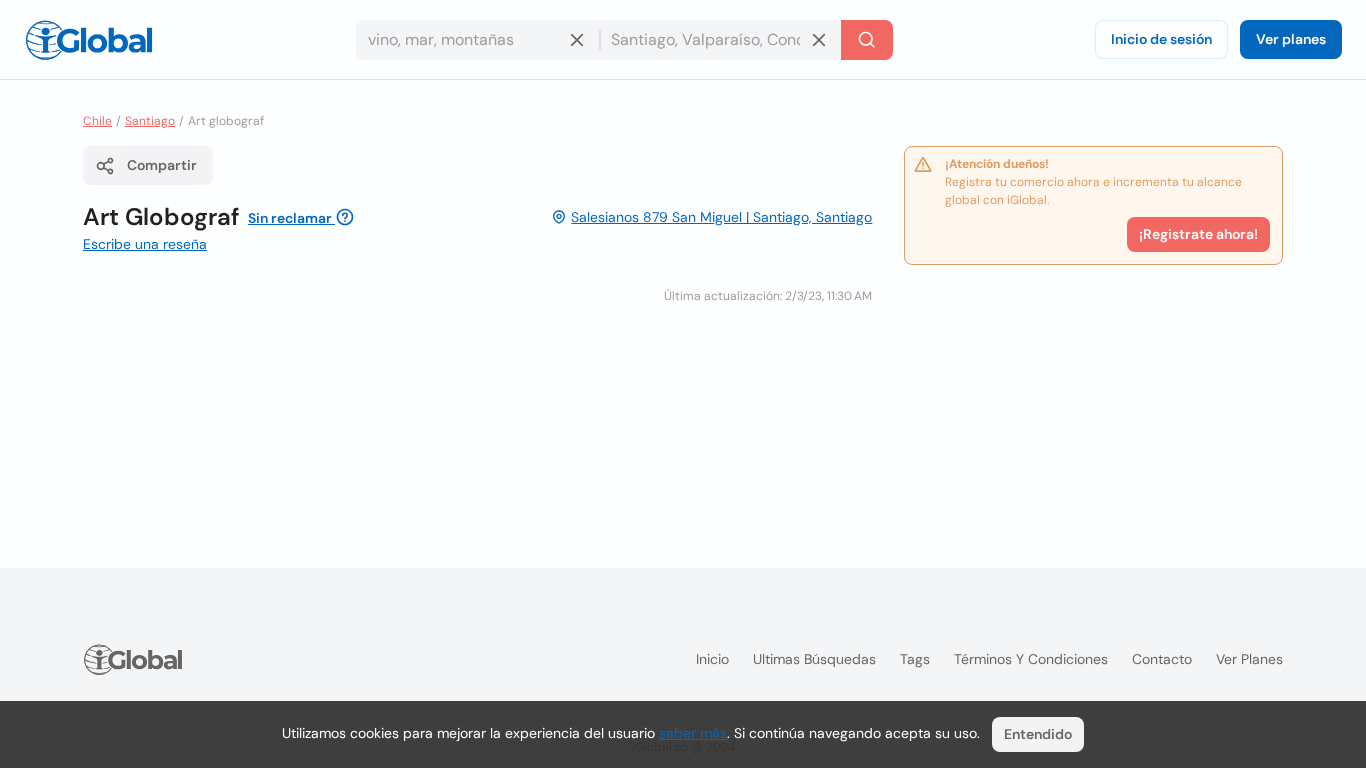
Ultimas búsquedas (814, 659)
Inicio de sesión (1161, 39)
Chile (97, 121)
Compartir (162, 165)
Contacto (1162, 659)
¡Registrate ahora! (1198, 234)
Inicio (712, 659)
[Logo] (89, 40)
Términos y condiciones (1031, 659)
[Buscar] (867, 40)
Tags (915, 659)
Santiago (150, 121)
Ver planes (1291, 39)
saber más (693, 733)
